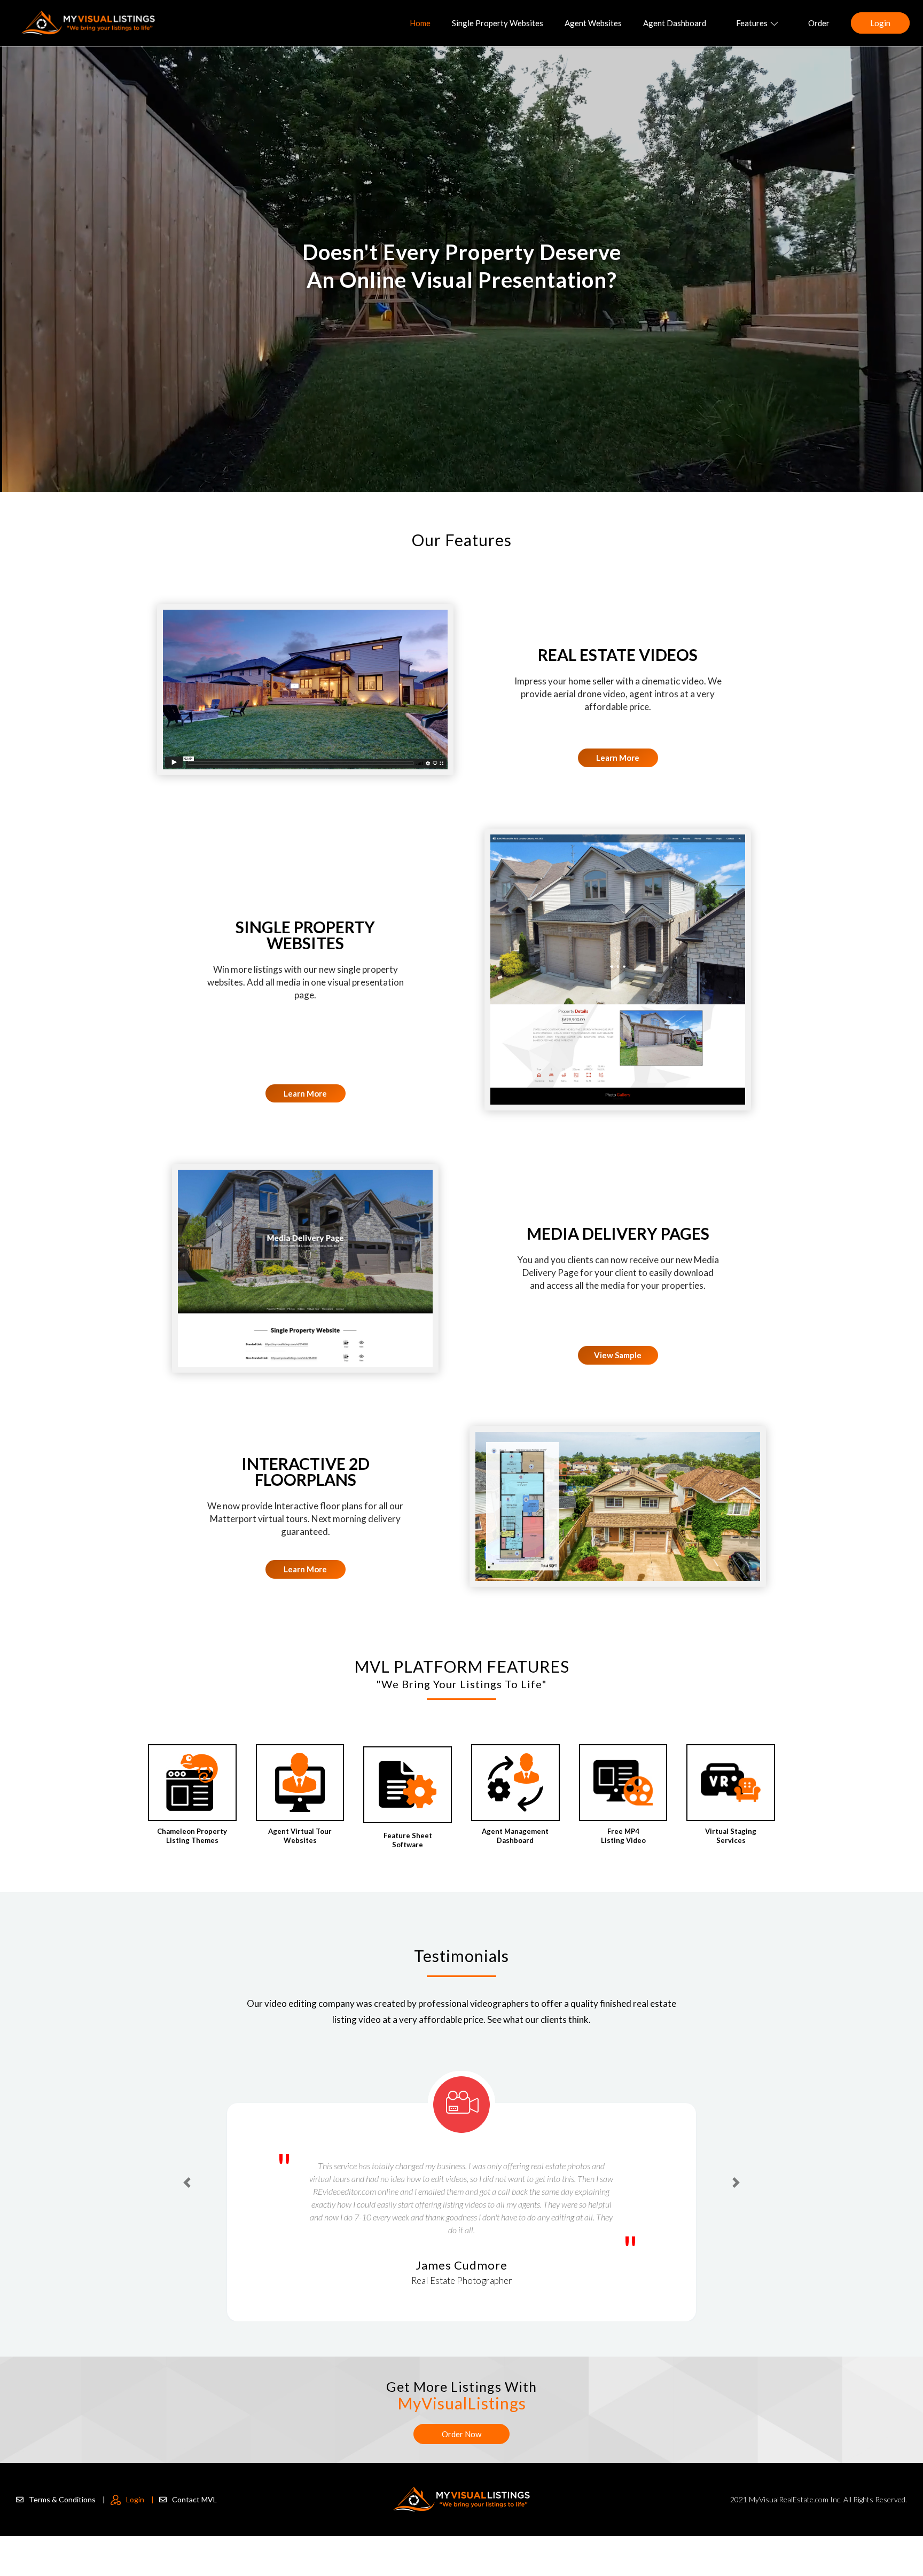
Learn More (618, 758)
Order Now (461, 2434)
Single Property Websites (498, 23)
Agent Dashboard (675, 23)
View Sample (618, 1355)
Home (420, 23)
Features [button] (752, 23)
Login (880, 23)
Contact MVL (194, 2499)
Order (819, 23)
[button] (187, 2164)
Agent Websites (593, 23)
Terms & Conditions (67, 2499)
